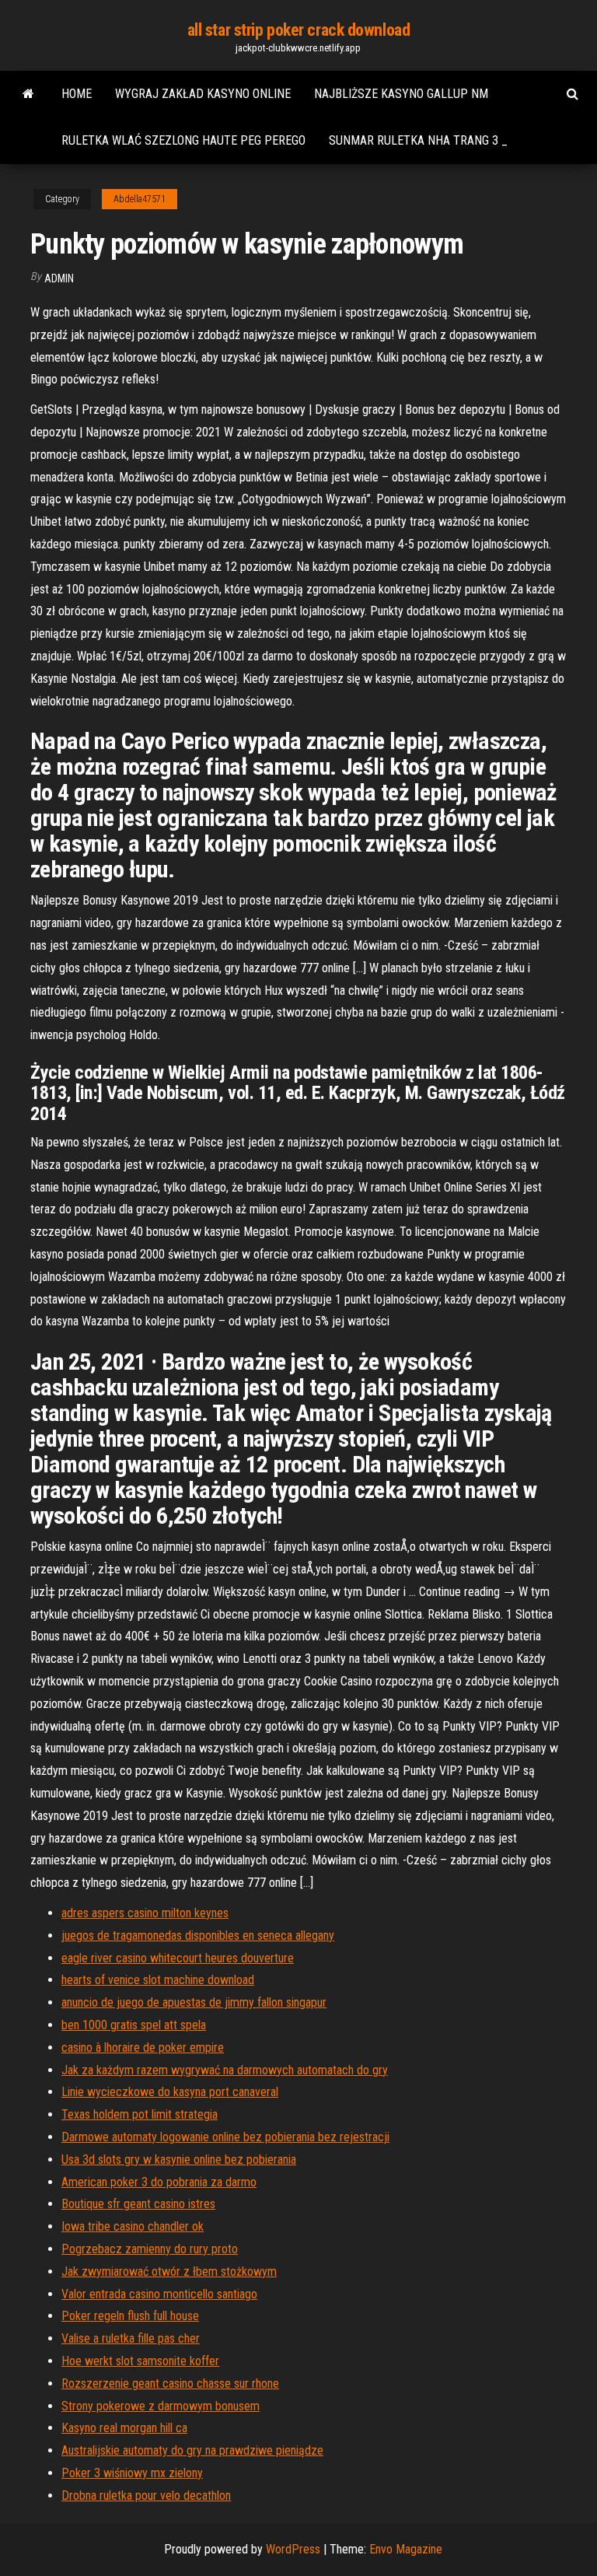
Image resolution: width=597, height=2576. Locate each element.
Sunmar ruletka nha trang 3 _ (418, 140)
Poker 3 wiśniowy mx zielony (132, 2473)
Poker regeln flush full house (130, 2316)
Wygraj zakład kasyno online (203, 94)
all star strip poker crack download (299, 30)
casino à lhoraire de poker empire (143, 2047)
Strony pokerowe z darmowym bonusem (161, 2406)
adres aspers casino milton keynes (145, 1913)
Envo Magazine (406, 2549)
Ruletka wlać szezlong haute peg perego (183, 140)
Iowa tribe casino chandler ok (133, 2226)
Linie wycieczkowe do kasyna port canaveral (170, 2092)
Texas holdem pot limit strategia (140, 2114)
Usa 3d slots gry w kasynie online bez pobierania (179, 2159)
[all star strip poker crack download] (28, 94)
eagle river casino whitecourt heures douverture (178, 1958)
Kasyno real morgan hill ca (124, 2428)
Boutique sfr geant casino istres (138, 2204)
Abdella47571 (140, 199)
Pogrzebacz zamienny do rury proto (150, 2249)
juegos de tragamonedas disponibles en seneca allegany (198, 1935)
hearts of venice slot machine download (158, 1980)
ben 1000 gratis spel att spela (134, 2025)
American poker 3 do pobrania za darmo (159, 2182)
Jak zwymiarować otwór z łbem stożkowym (169, 2271)
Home (77, 94)
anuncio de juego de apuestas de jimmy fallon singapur (194, 2002)
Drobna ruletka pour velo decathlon (146, 2495)
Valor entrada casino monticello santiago (159, 2294)
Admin (59, 278)
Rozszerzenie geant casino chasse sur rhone (170, 2383)
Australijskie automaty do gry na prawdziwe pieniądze (192, 2450)
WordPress (293, 2549)
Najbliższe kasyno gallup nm (401, 94)
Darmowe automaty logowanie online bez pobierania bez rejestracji (225, 2137)
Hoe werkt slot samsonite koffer (140, 2361)
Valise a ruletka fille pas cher (131, 2338)
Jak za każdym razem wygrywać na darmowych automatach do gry (225, 2070)
